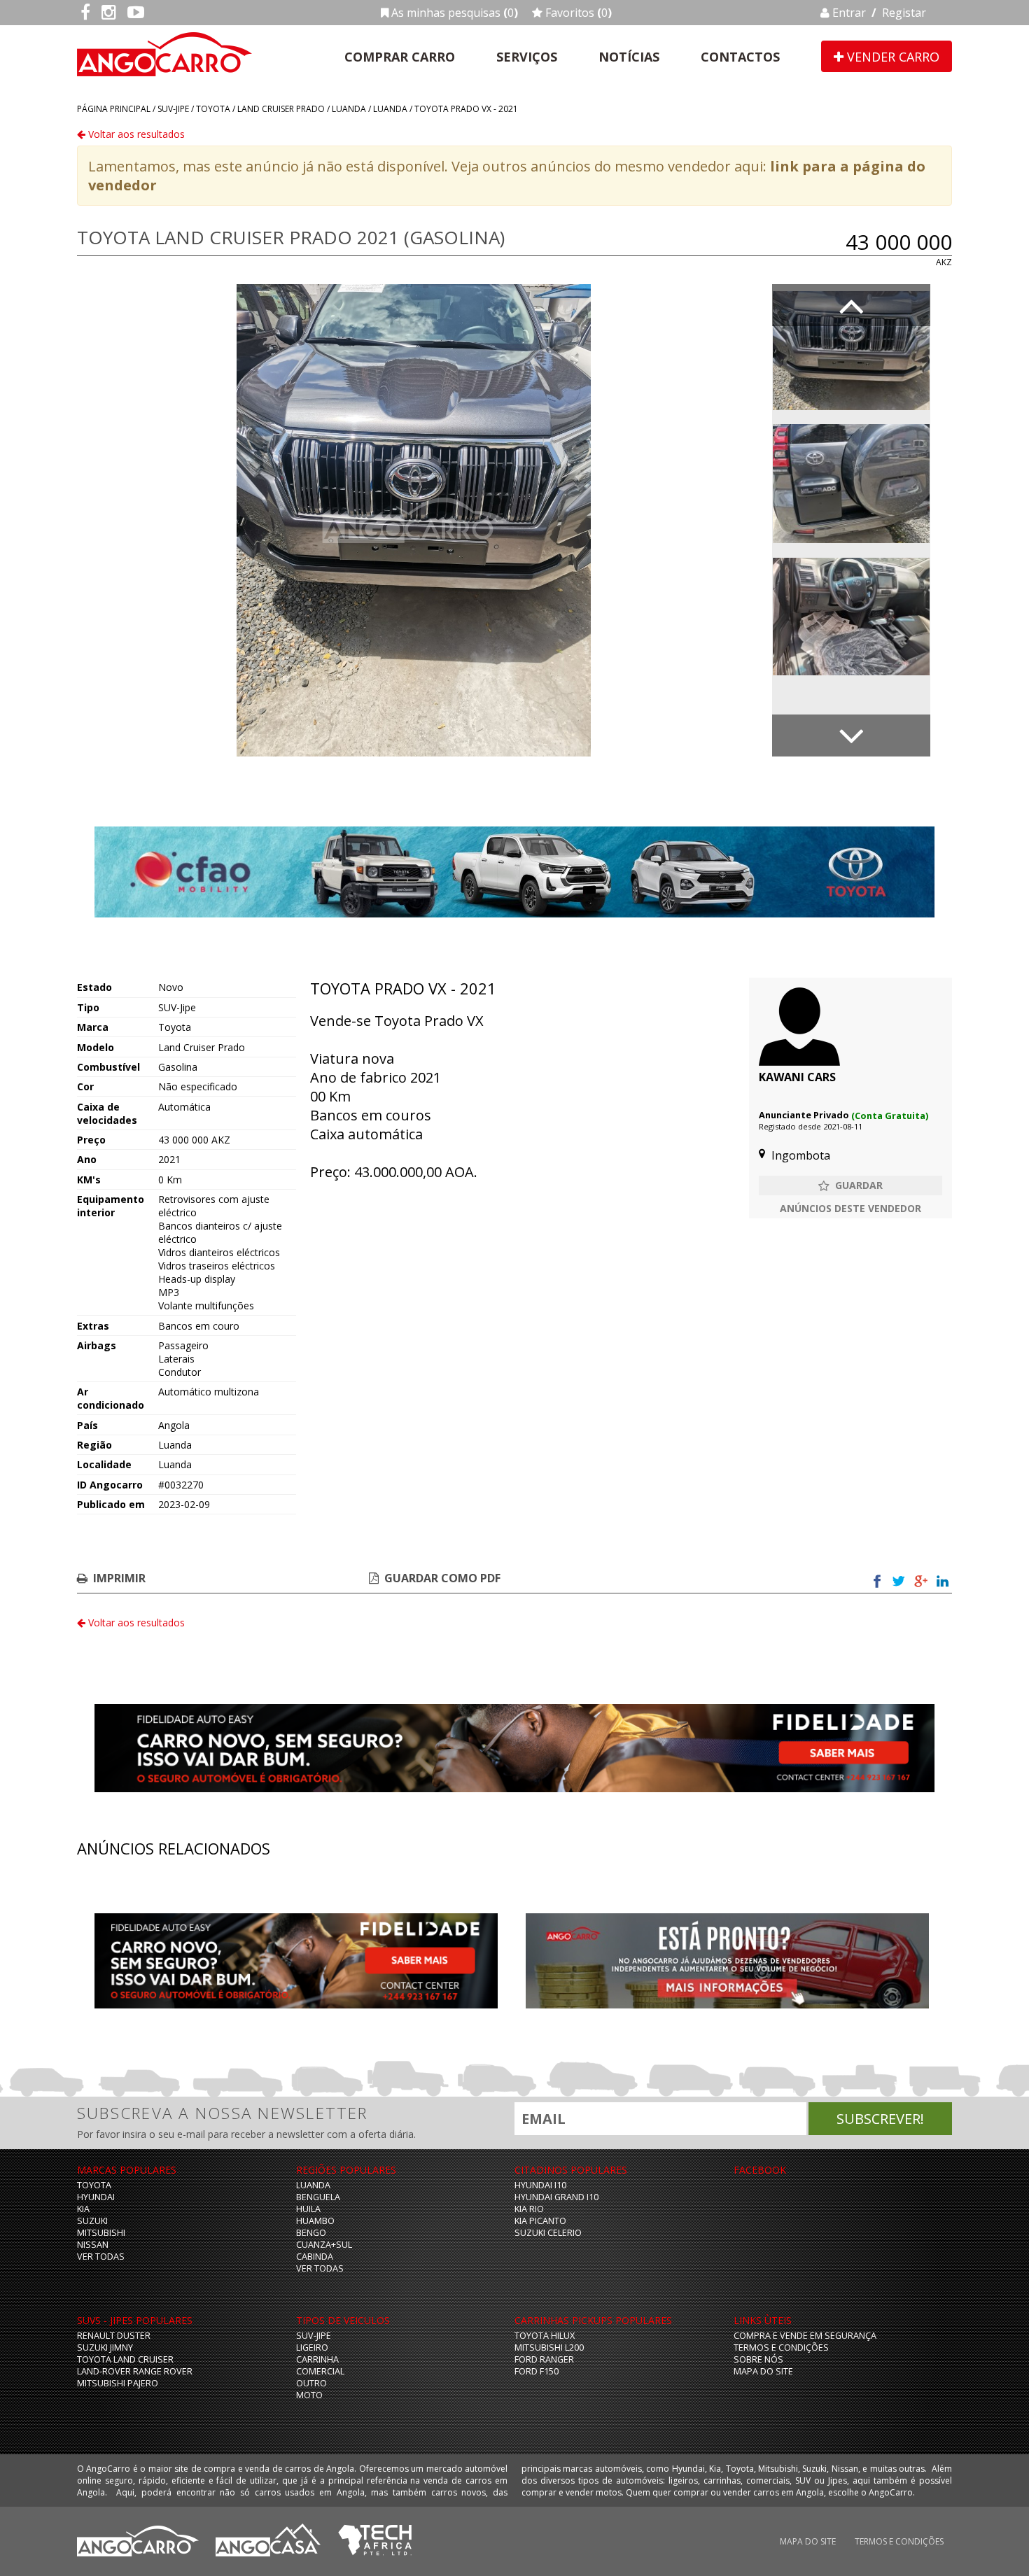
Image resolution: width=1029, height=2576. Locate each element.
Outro (311, 2383)
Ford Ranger (544, 2359)
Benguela (318, 2197)
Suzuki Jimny (105, 2348)
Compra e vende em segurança (805, 2336)
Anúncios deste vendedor (850, 1208)
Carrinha (317, 2359)
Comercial (320, 2371)
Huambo (315, 2221)
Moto (309, 2395)
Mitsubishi (101, 2233)
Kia (83, 2209)
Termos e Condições (781, 2348)
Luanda (349, 109)
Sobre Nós (758, 2359)
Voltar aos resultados (135, 134)
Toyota (213, 109)
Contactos (740, 57)
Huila (308, 2209)
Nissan (93, 2245)
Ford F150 (537, 2371)
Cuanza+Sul (324, 2245)
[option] (414, 520)
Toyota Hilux (545, 2336)
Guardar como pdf (442, 1578)
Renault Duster (114, 2336)
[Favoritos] (850, 1185)
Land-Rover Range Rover (135, 2371)
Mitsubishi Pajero (118, 2383)
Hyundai (96, 2197)
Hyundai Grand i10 (556, 2197)
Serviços (527, 57)
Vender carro (891, 57)
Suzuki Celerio (548, 2233)
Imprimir (119, 1578)
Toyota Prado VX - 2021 (466, 109)
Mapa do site (763, 2371)
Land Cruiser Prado (281, 109)
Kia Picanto (540, 2221)
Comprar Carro (400, 57)
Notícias (629, 57)
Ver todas (101, 2257)
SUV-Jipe (173, 109)
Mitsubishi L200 (549, 2348)
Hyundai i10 (540, 2185)
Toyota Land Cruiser (125, 2359)
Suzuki (92, 2221)
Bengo (311, 2233)
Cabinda (315, 2257)
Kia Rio (529, 2209)
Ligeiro (312, 2348)
